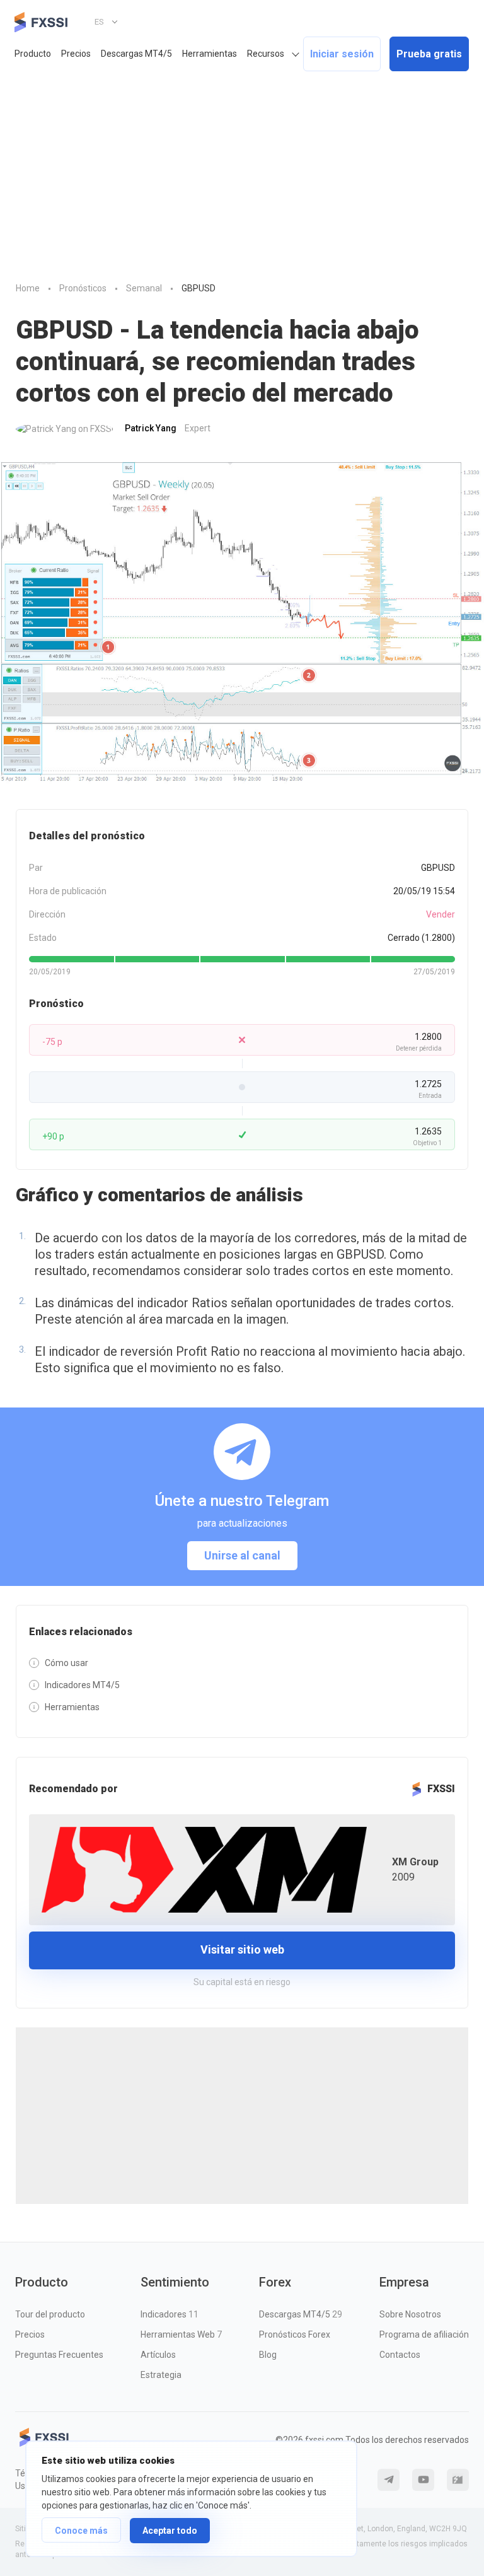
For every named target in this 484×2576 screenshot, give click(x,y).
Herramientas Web (181, 2334)
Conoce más (81, 2531)
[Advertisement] (242, 173)
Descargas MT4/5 (136, 54)
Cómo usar (66, 1663)
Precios (76, 54)
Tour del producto (50, 2314)
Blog (268, 2355)
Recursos (266, 54)
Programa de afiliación (424, 2334)
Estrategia (161, 2375)
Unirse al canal (242, 1555)
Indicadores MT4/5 (82, 1685)
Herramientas (210, 54)
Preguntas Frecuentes (59, 2355)
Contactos (400, 2355)
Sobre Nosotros (410, 2314)
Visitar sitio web (242, 1949)
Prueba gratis (429, 54)
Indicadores (170, 2314)
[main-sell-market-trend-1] (242, 622)
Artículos (158, 2355)
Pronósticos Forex (295, 2334)
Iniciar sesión (342, 54)
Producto (33, 54)
